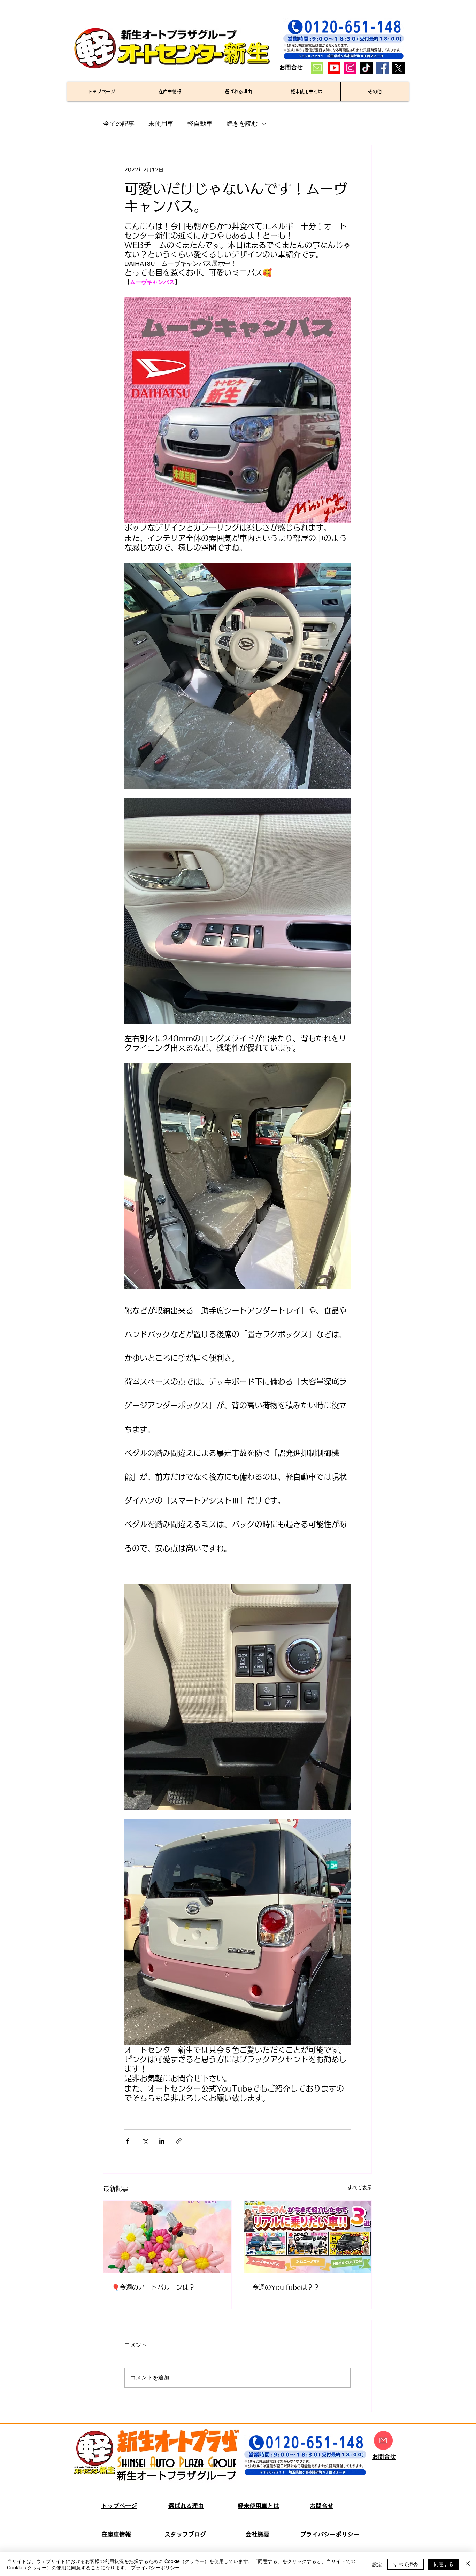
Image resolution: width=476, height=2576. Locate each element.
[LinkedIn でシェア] (162, 2141)
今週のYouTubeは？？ (286, 2287)
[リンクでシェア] (179, 2141)
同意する (444, 2564)
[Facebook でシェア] (128, 2141)
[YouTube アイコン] (334, 68)
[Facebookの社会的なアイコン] (382, 68)
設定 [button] (377, 2564)
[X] (398, 68)
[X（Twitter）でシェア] (145, 2141)
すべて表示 (360, 2187)
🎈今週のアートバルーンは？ (153, 2287)
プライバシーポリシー (155, 2567)
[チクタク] (366, 68)
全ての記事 (119, 124)
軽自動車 (200, 124)
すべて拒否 (406, 2564)
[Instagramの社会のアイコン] (350, 68)
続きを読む (242, 124)
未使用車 (161, 124)
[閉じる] (468, 2564)
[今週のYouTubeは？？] (308, 2237)
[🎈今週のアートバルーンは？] (167, 2237)
